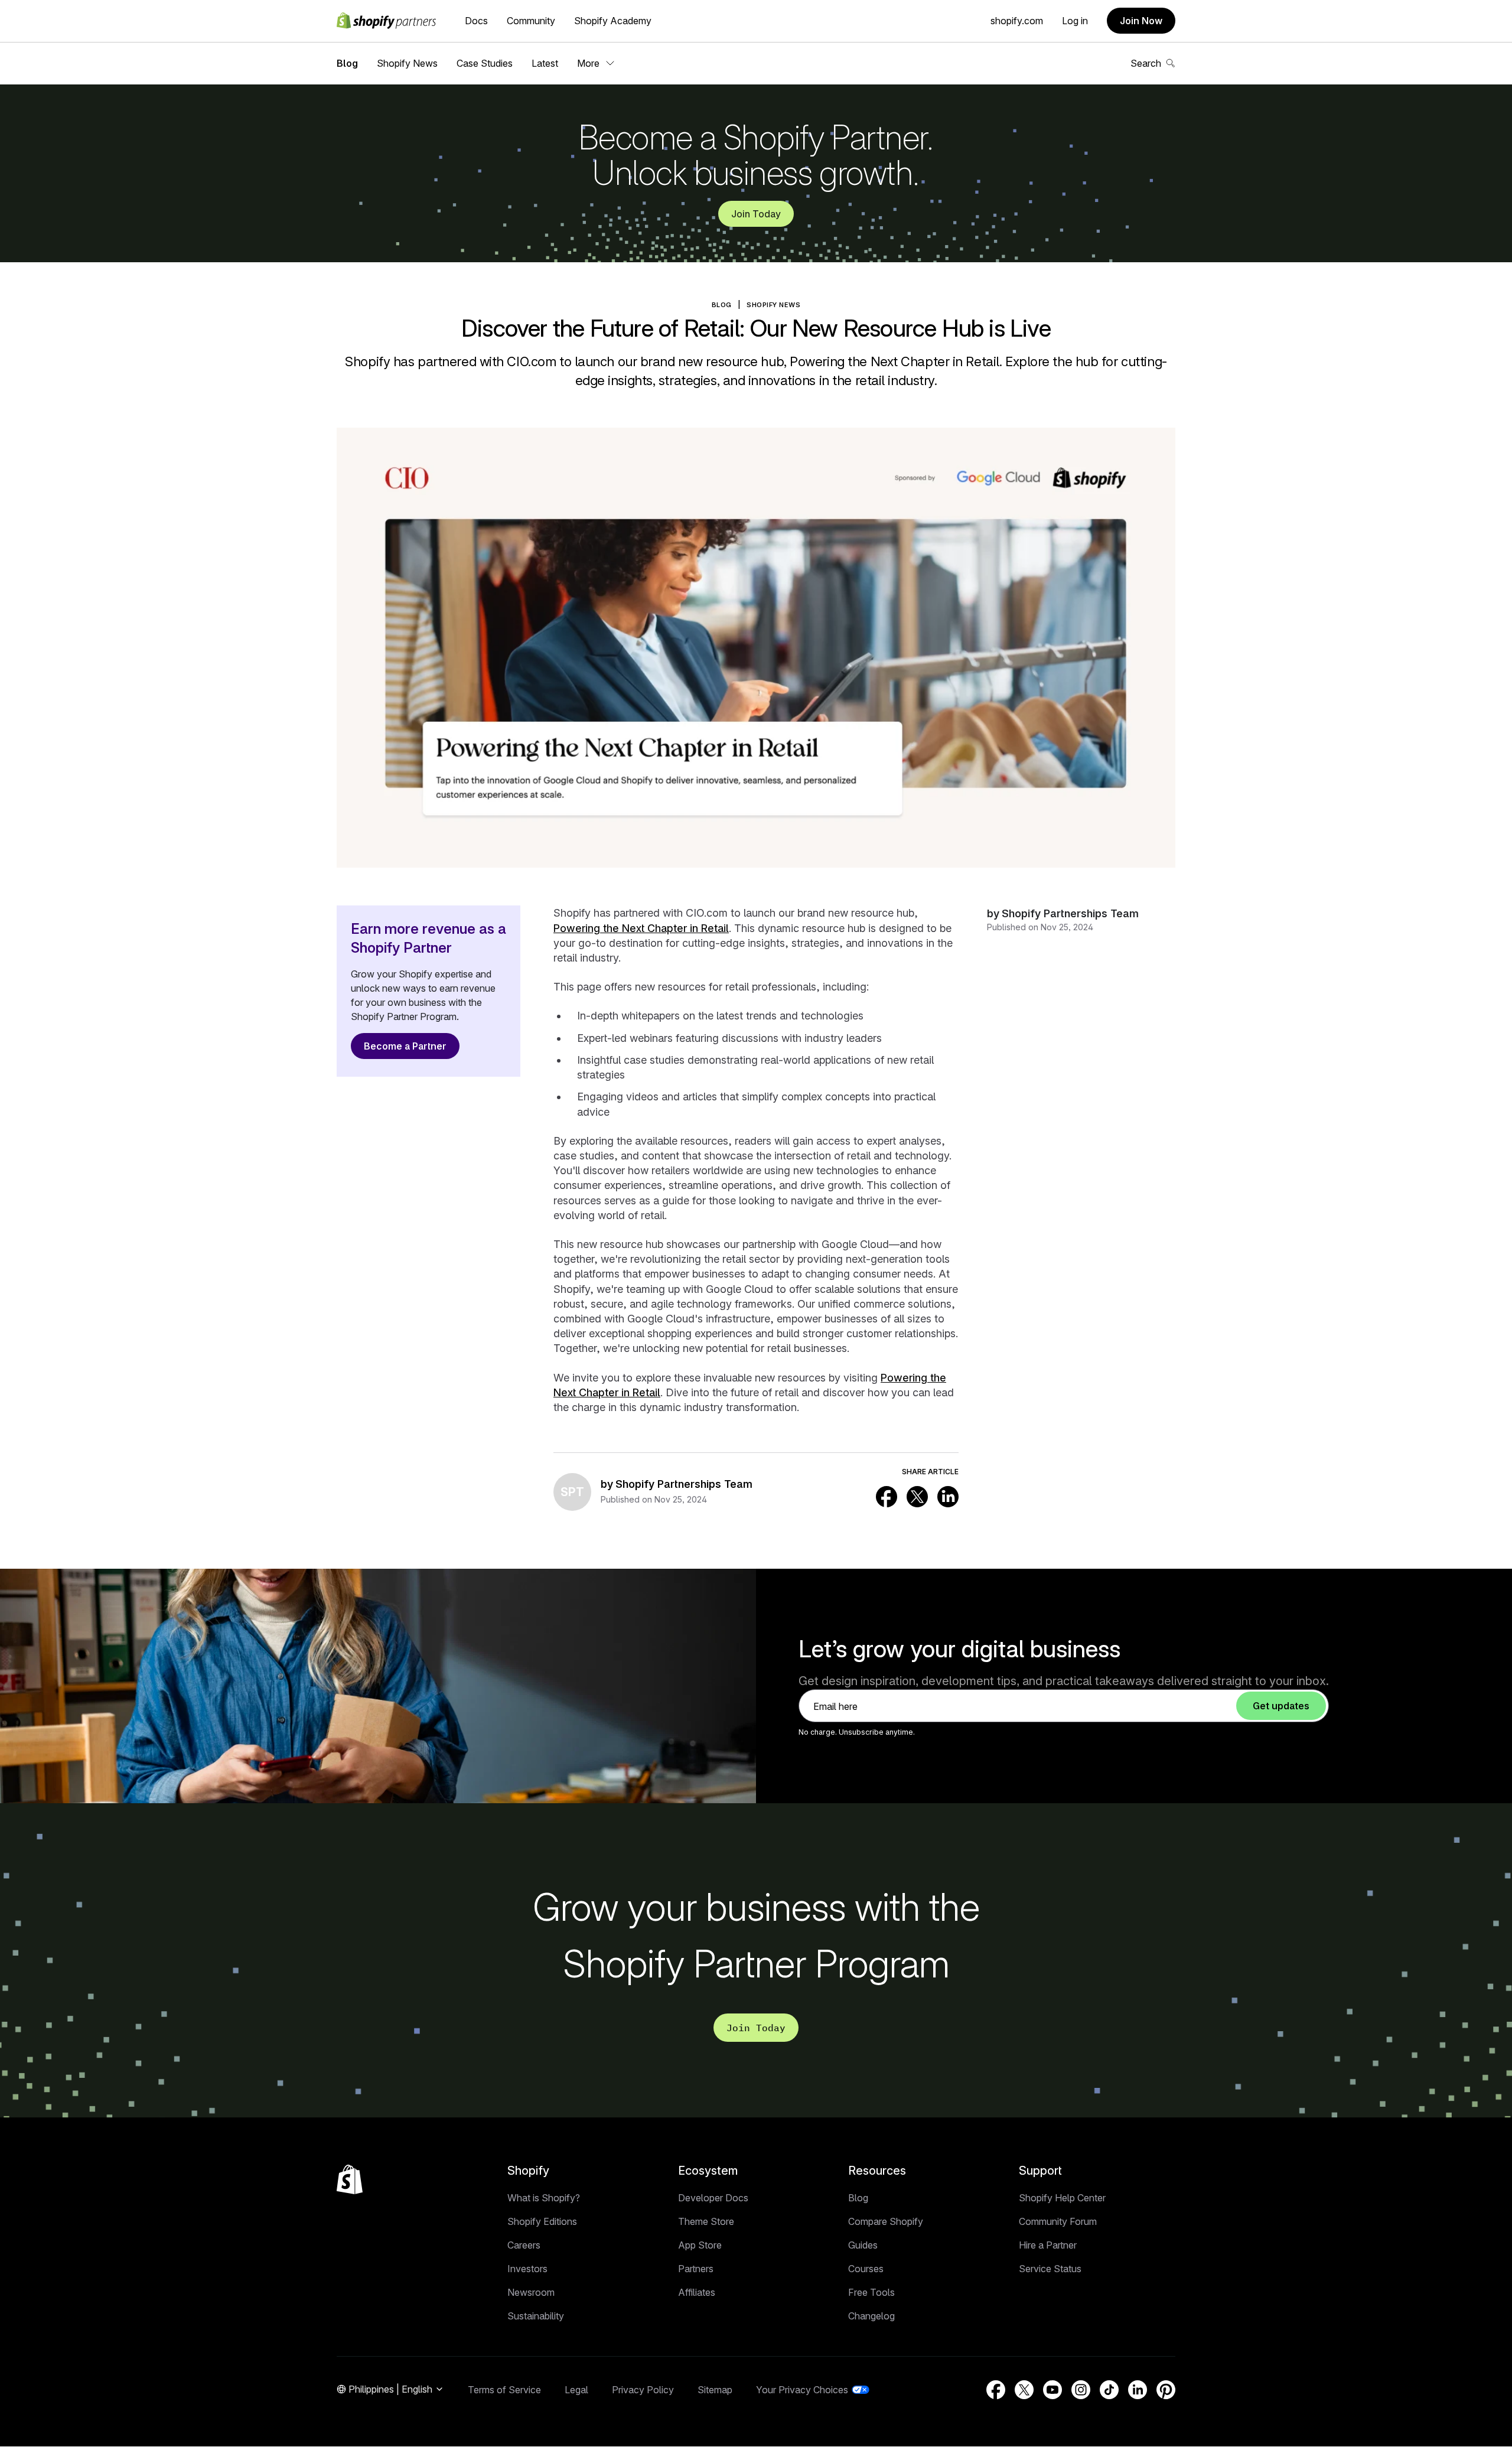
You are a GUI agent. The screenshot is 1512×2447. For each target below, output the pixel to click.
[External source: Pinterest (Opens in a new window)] (1166, 2390)
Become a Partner (405, 1046)
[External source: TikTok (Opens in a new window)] (1109, 2390)
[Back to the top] (350, 2179)
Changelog (871, 2316)
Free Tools (871, 2292)
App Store (700, 2245)
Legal (576, 2390)
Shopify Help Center (1062, 2198)
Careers (524, 2245)
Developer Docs (713, 2198)
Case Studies (485, 63)
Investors (527, 2269)
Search (1146, 63)
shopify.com (1017, 21)
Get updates (1281, 1706)
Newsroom (531, 2292)
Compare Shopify (886, 2221)
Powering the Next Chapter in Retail (641, 928)
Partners (696, 2269)
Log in (1075, 21)
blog (722, 305)
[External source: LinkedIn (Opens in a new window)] (948, 1497)
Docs (476, 21)
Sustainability (536, 2316)
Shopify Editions (542, 2221)
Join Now (1141, 21)
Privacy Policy (643, 2390)
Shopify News (407, 63)
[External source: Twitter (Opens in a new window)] (917, 1497)
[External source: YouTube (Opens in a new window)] (1052, 2390)
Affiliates (697, 2292)
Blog (347, 63)
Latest (545, 63)
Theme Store (706, 2221)
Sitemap (715, 2390)
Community (531, 21)
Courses (866, 2269)
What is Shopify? (544, 2198)
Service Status (1050, 2269)
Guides (863, 2245)
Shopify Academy (613, 21)
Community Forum (1058, 2221)
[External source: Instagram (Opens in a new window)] (1081, 2390)
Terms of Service (504, 2390)
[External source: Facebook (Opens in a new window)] (887, 1497)
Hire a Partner (1048, 2245)
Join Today (756, 214)
